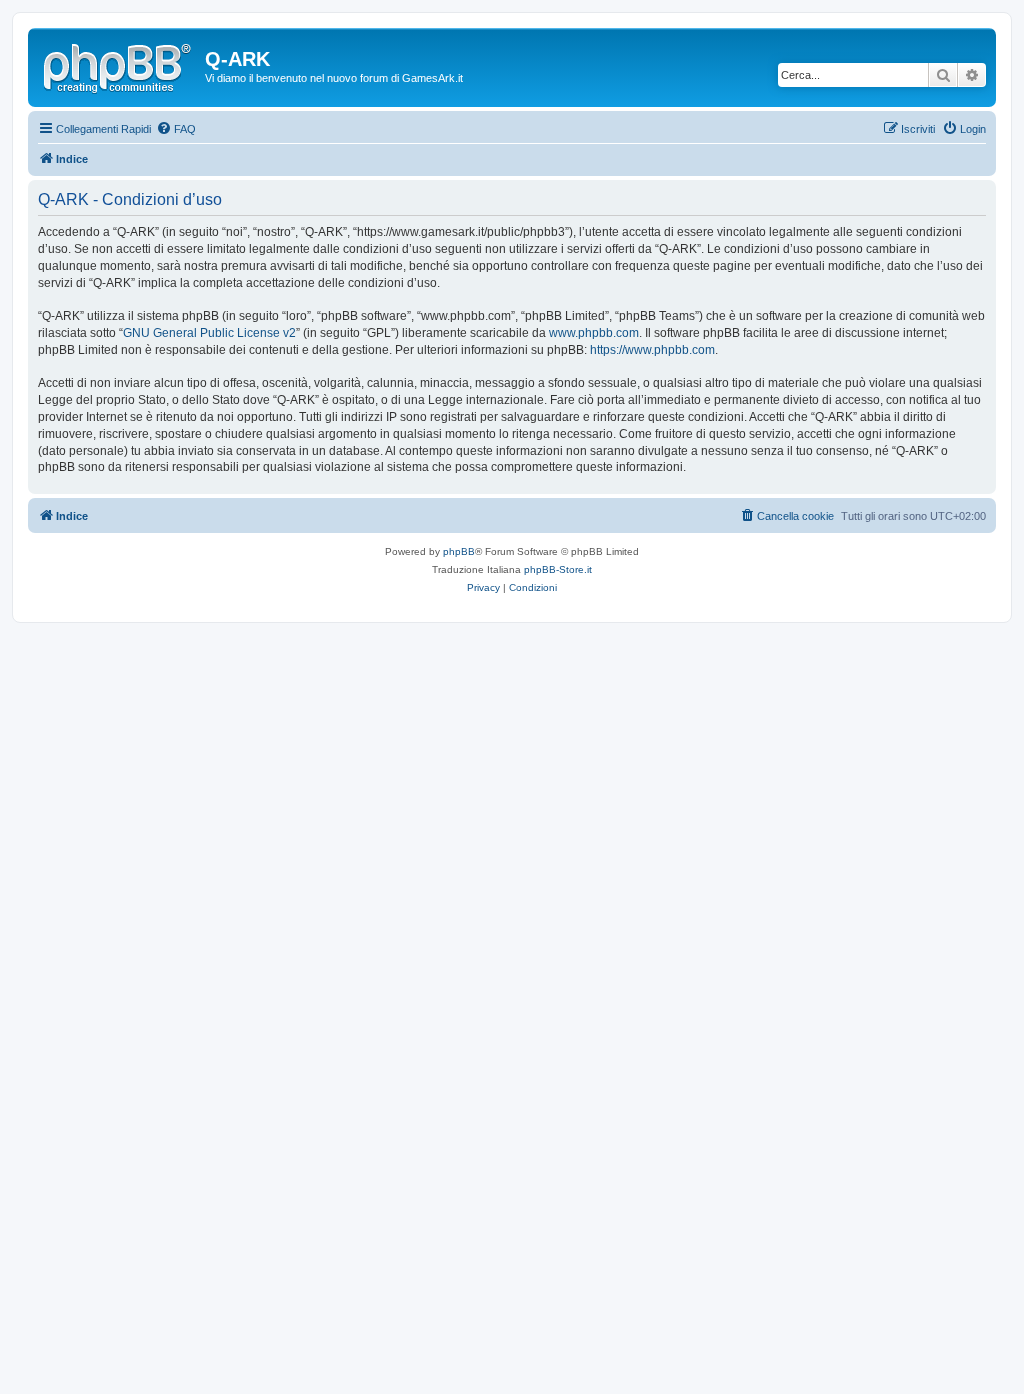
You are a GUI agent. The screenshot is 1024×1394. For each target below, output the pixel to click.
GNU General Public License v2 (209, 333)
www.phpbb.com (594, 333)
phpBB (459, 551)
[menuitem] (176, 129)
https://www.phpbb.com (652, 350)
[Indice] (119, 65)
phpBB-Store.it (558, 569)
